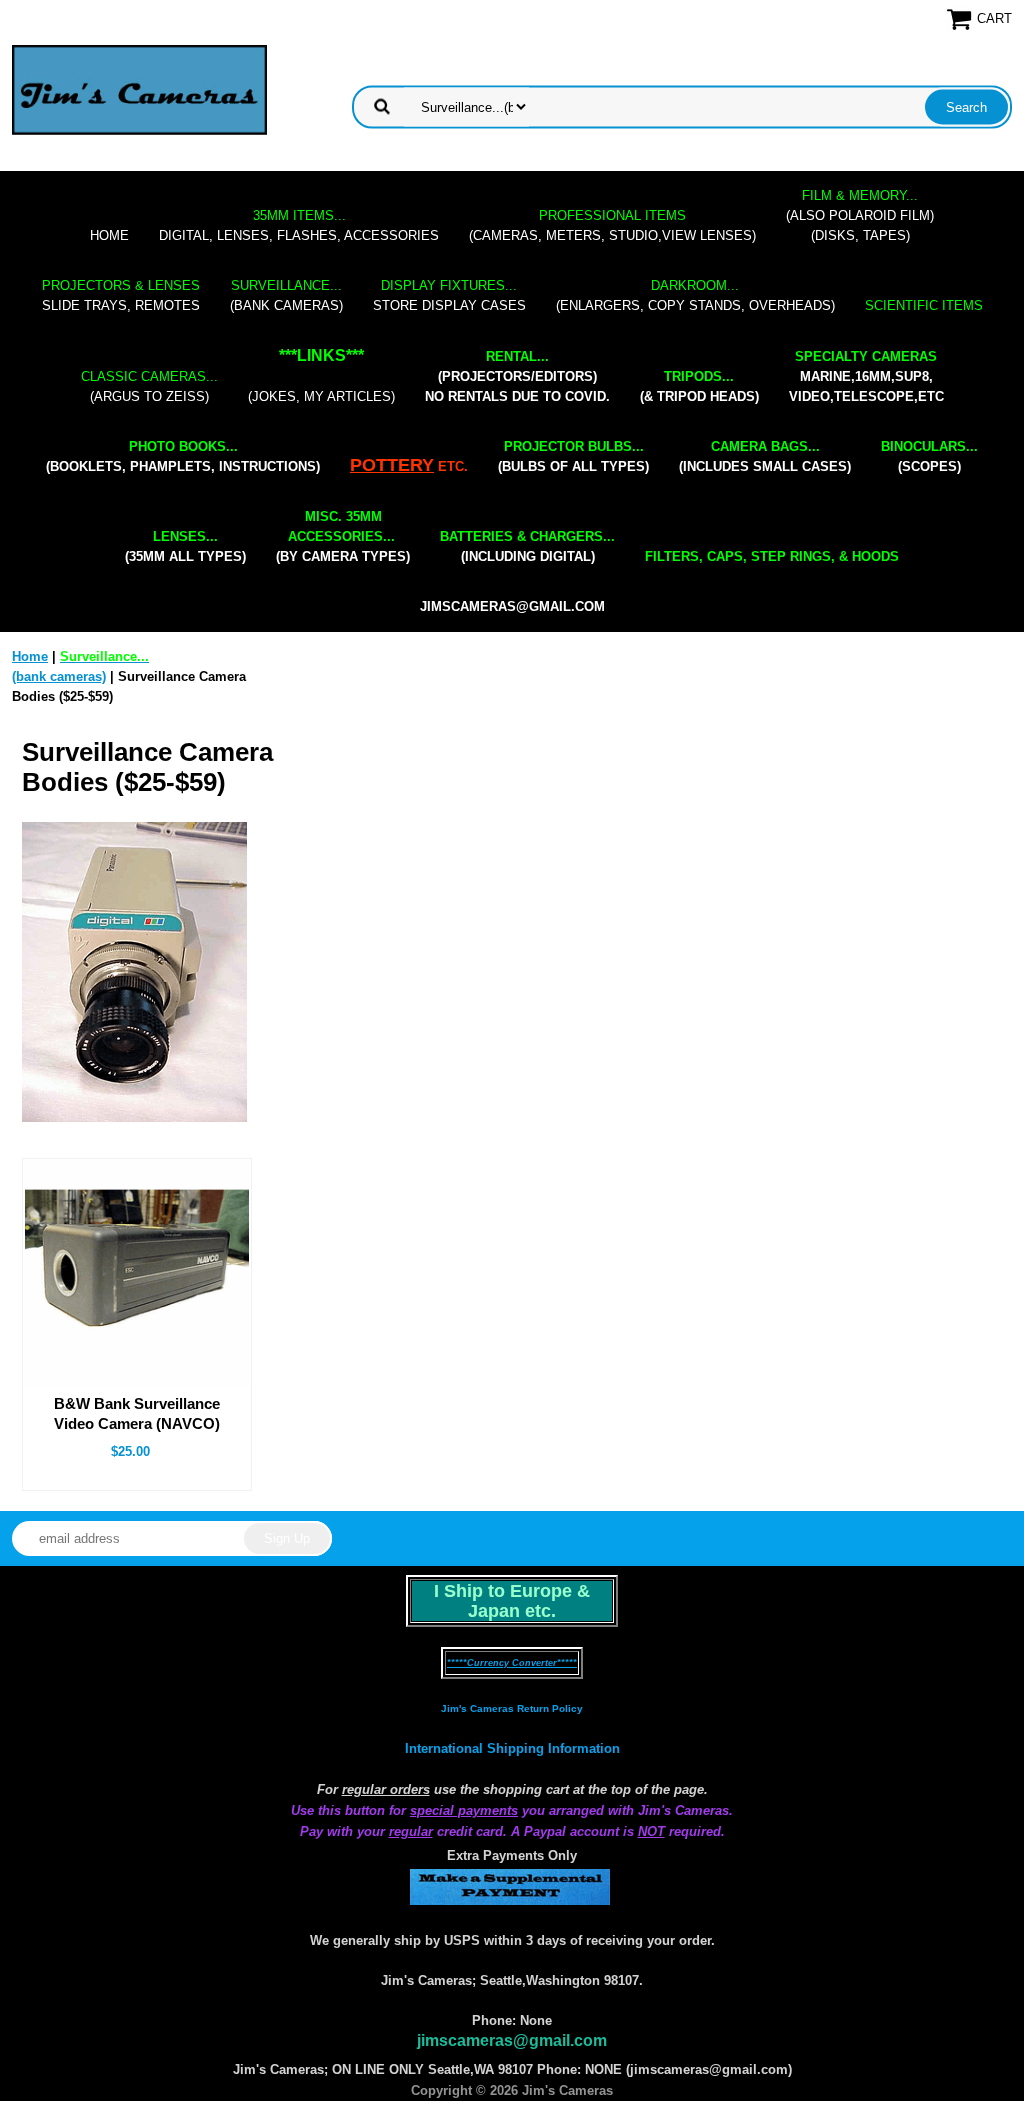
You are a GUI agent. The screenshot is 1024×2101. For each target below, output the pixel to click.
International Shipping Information (512, 1748)
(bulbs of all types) (573, 456)
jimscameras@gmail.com (512, 606)
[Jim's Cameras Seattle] (139, 89)
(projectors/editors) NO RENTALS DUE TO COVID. (517, 376)
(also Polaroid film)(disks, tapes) (860, 215)
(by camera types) (343, 536)
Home (109, 235)
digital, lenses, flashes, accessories (299, 225)
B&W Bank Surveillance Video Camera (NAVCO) (137, 1413)
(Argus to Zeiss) (149, 386)
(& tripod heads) (699, 386)
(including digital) (527, 546)
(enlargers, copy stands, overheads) (695, 295)
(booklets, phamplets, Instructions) (183, 456)
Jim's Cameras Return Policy (512, 1708)
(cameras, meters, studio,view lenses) (612, 225)
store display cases (449, 295)
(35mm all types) (185, 546)
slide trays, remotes (121, 295)
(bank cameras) (286, 295)
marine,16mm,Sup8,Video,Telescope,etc (866, 376)
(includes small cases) (765, 456)
